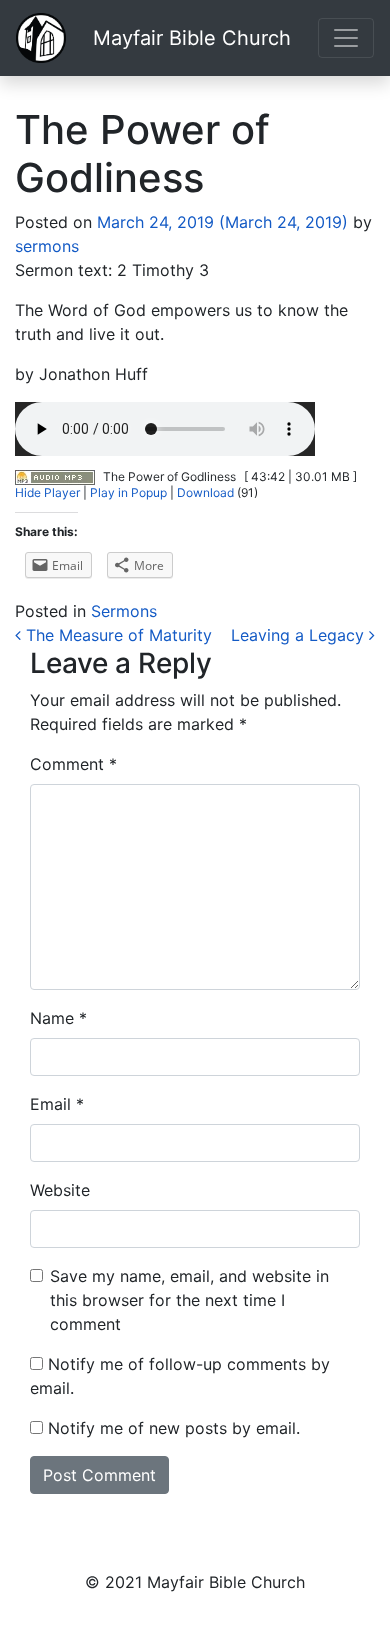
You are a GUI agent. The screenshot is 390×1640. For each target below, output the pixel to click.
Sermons (124, 611)
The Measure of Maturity (116, 635)
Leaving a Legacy (300, 635)
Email (57, 1104)
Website (60, 1190)
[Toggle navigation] (346, 38)
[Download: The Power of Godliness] (55, 476)
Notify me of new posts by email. (174, 1428)
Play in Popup (128, 492)
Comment (73, 764)
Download (205, 492)
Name (58, 1018)
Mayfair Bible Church (192, 38)
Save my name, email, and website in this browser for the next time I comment (189, 1300)
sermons (47, 246)
